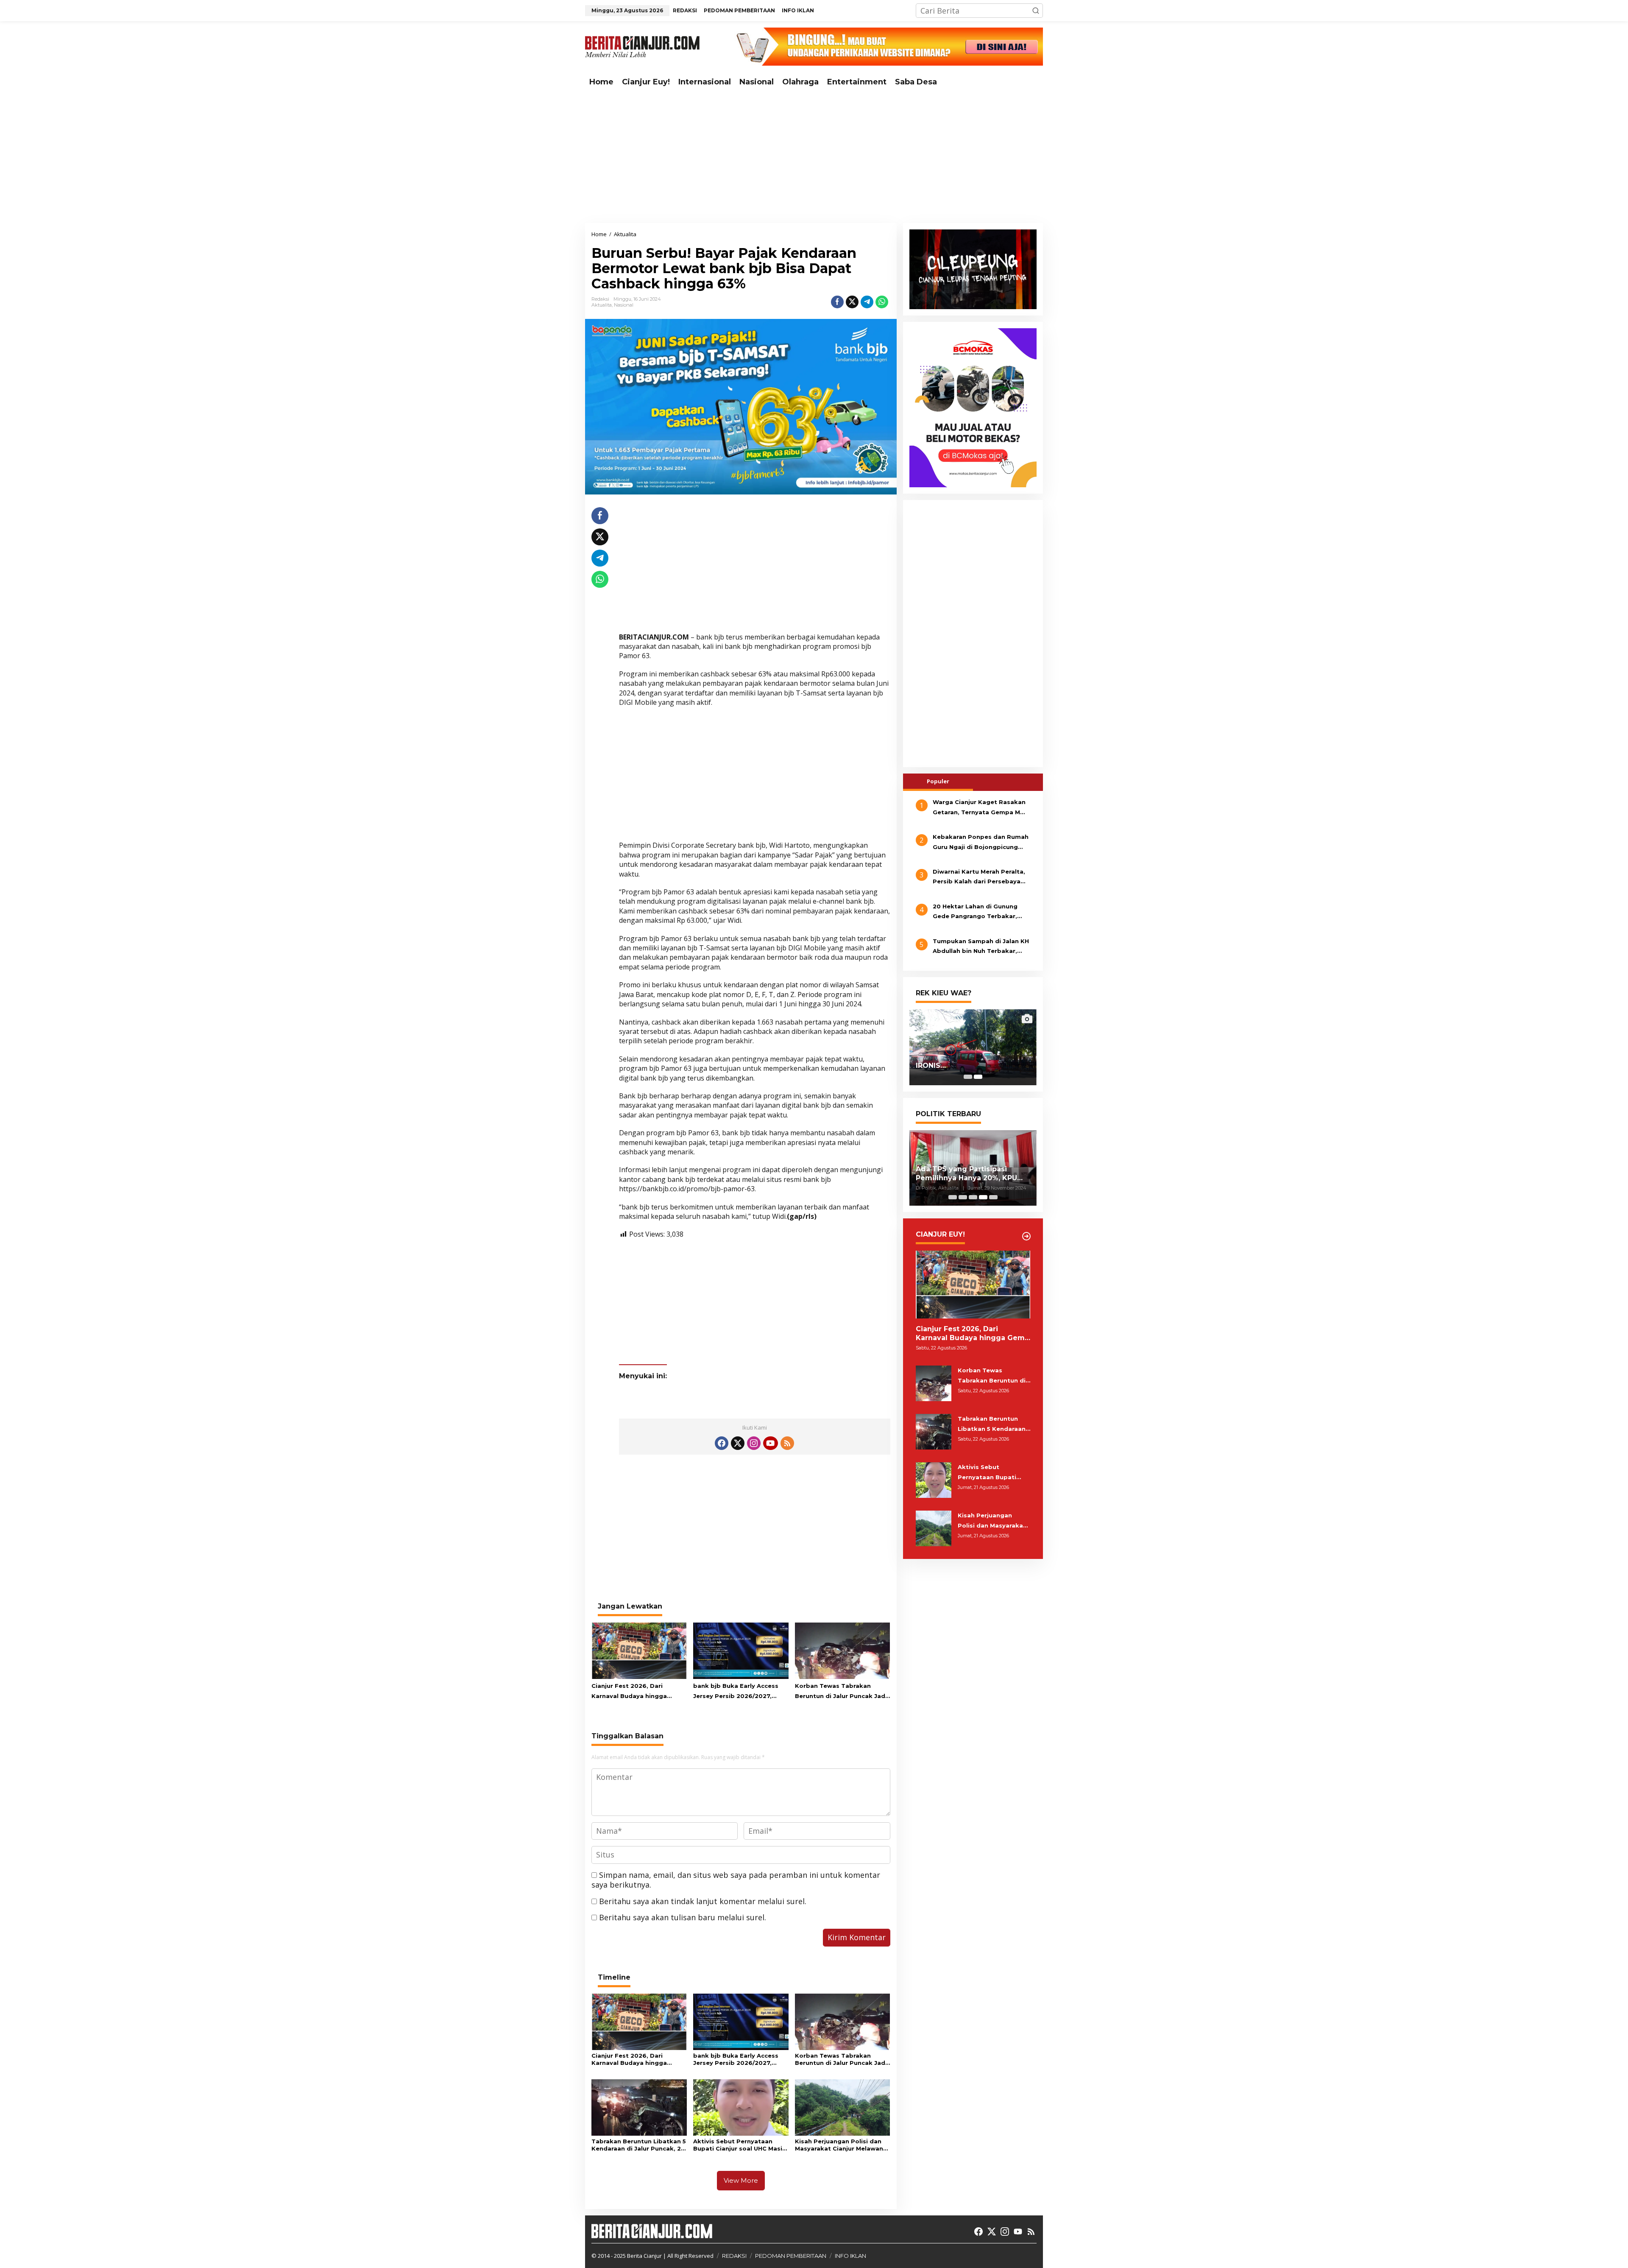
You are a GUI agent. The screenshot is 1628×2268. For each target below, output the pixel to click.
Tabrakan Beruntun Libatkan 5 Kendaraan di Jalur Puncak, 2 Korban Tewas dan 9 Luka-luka (639, 2145)
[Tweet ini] (852, 302)
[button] (1036, 11)
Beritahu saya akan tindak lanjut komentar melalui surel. (703, 1901)
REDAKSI (734, 2256)
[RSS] (787, 1443)
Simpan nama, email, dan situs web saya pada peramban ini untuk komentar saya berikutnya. (736, 1880)
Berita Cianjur (644, 2256)
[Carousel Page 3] (973, 1197)
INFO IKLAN (850, 2256)
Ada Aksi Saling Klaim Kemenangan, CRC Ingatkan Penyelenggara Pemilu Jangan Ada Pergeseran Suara (972, 1174)
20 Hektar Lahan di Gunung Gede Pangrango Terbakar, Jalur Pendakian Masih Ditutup (980, 912)
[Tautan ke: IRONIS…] (973, 1047)
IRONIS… (931, 1066)
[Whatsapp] (882, 302)
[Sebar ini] (837, 302)
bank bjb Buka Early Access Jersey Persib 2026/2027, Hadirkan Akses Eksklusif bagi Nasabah (740, 1692)
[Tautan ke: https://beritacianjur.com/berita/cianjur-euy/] (1026, 1236)
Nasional (624, 305)
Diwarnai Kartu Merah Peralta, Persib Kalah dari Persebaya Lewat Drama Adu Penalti (979, 877)
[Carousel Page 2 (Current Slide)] (978, 1077)
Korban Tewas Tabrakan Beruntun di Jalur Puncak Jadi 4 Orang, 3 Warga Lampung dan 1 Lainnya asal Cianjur (841, 1692)
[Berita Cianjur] (642, 46)
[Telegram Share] (867, 302)
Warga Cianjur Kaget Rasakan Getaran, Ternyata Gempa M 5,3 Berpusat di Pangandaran (979, 808)
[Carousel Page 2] (963, 1197)
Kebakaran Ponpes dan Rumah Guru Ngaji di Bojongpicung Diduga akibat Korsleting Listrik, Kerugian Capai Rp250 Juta (981, 843)
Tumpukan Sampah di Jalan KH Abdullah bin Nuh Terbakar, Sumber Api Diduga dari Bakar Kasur (981, 947)
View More (741, 2180)
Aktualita (602, 305)
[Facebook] (722, 1443)
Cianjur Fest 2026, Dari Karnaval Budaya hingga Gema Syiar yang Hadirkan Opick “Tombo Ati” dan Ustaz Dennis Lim (637, 1692)
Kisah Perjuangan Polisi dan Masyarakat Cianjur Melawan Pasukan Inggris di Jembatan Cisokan (840, 2145)
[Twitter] (738, 1443)
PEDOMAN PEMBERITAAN (791, 2256)
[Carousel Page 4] (983, 1197)
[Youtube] (770, 1443)
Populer (938, 781)
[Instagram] (754, 1443)
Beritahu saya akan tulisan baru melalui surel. (683, 1917)
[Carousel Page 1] (968, 1077)
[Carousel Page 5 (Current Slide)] (993, 1197)
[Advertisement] (814, 157)
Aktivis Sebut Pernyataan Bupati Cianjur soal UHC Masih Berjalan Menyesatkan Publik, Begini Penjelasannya (740, 2145)
